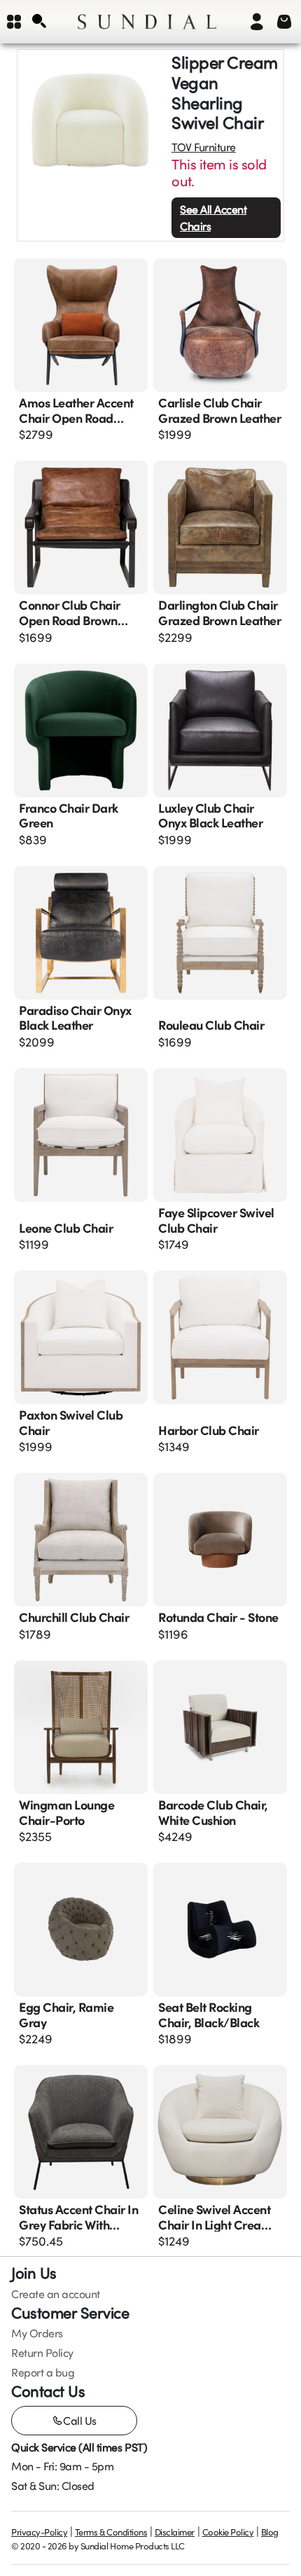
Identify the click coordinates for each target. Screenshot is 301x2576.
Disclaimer (175, 2532)
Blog (270, 2532)
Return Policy (42, 2353)
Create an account (56, 2294)
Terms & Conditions (111, 2532)
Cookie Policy (228, 2532)
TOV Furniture (204, 147)
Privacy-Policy (39, 2532)
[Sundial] (147, 22)
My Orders (37, 2333)
